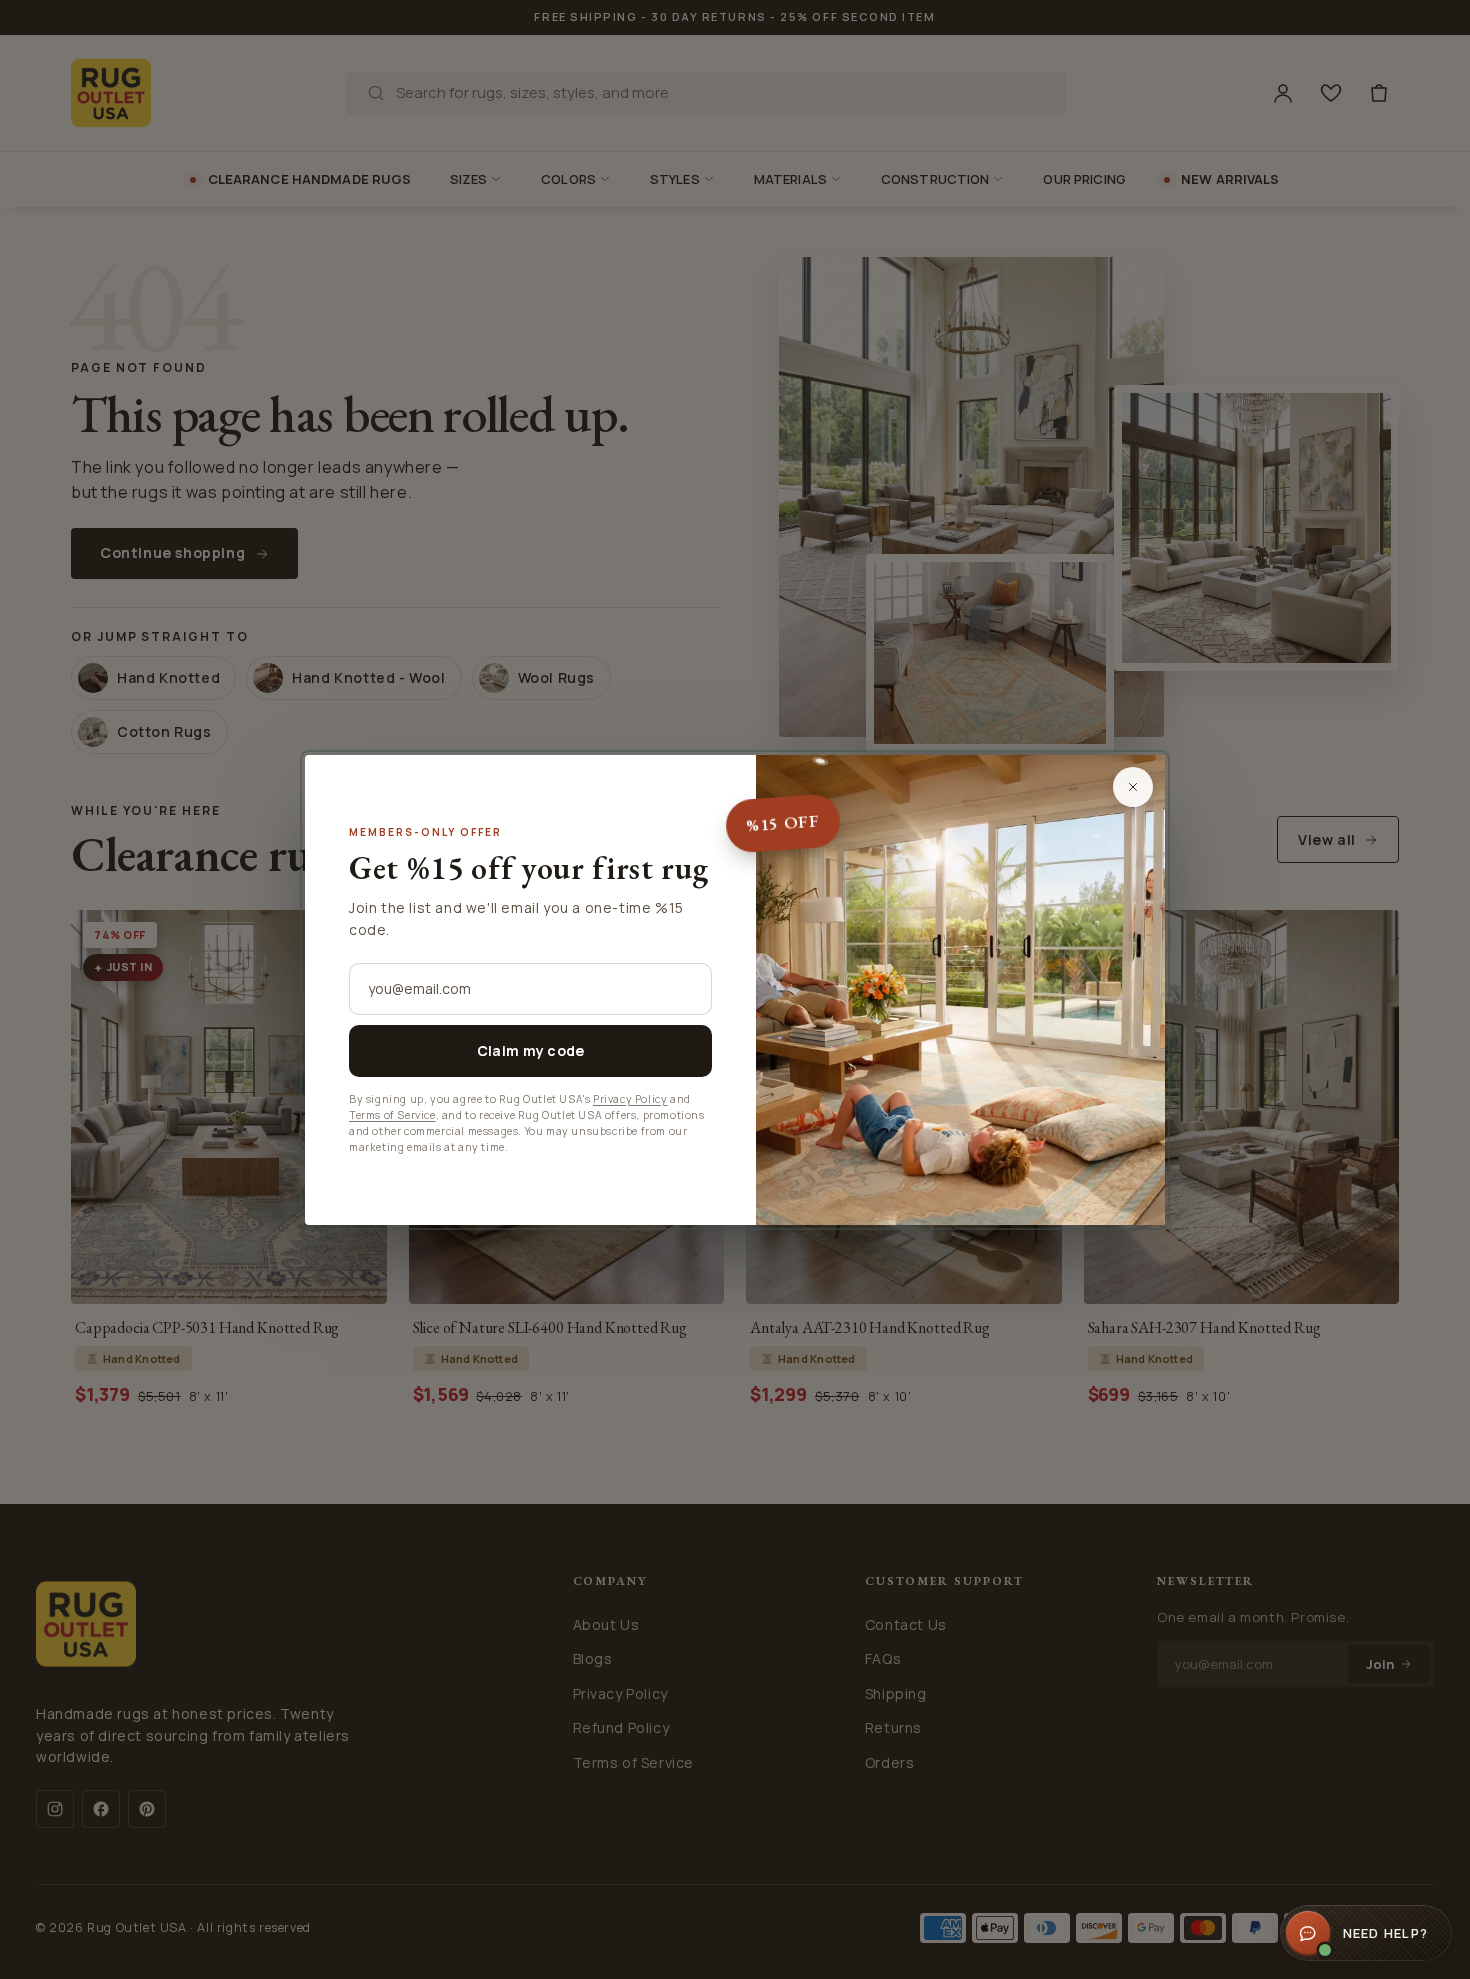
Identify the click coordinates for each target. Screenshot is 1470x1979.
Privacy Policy (630, 1099)
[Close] (1133, 787)
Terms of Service (392, 1115)
